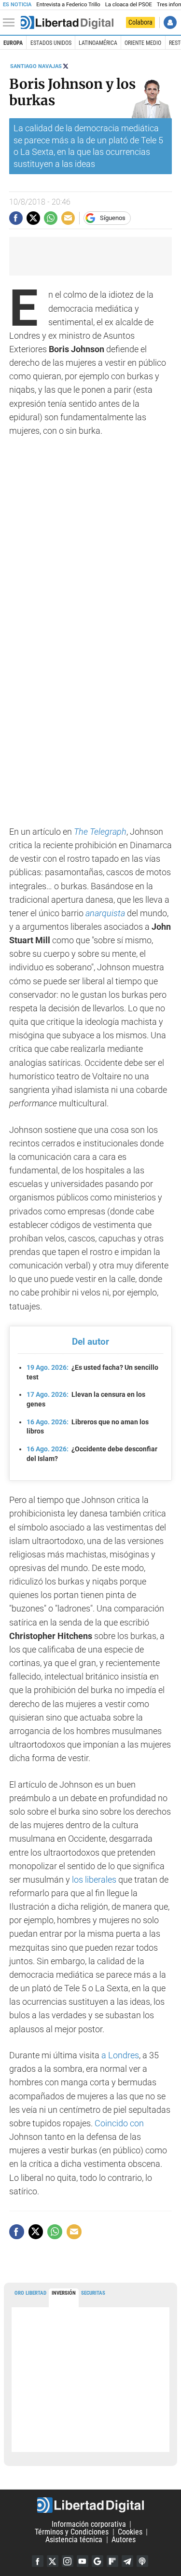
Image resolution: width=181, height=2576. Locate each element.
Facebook (38, 2561)
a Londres (120, 2055)
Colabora (140, 22)
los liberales (93, 1880)
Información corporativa (89, 2524)
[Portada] (67, 23)
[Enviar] (51, 218)
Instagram (68, 2561)
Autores (124, 2540)
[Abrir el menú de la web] (11, 23)
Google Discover (97, 2561)
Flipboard (112, 2561)
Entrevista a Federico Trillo (68, 5)
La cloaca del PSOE (129, 5)
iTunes (142, 2561)
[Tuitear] (33, 218)
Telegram (127, 2561)
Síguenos (113, 218)
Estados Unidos (51, 43)
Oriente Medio (143, 43)
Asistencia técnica (74, 2540)
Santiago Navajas (36, 66)
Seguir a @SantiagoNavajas (66, 66)
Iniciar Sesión (170, 22)
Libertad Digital (90, 2505)
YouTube (83, 2561)
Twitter (53, 2561)
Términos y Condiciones (72, 2532)
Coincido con (119, 2123)
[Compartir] (16, 218)
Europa (13, 43)
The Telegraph (100, 832)
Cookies (130, 2532)
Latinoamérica (98, 43)
